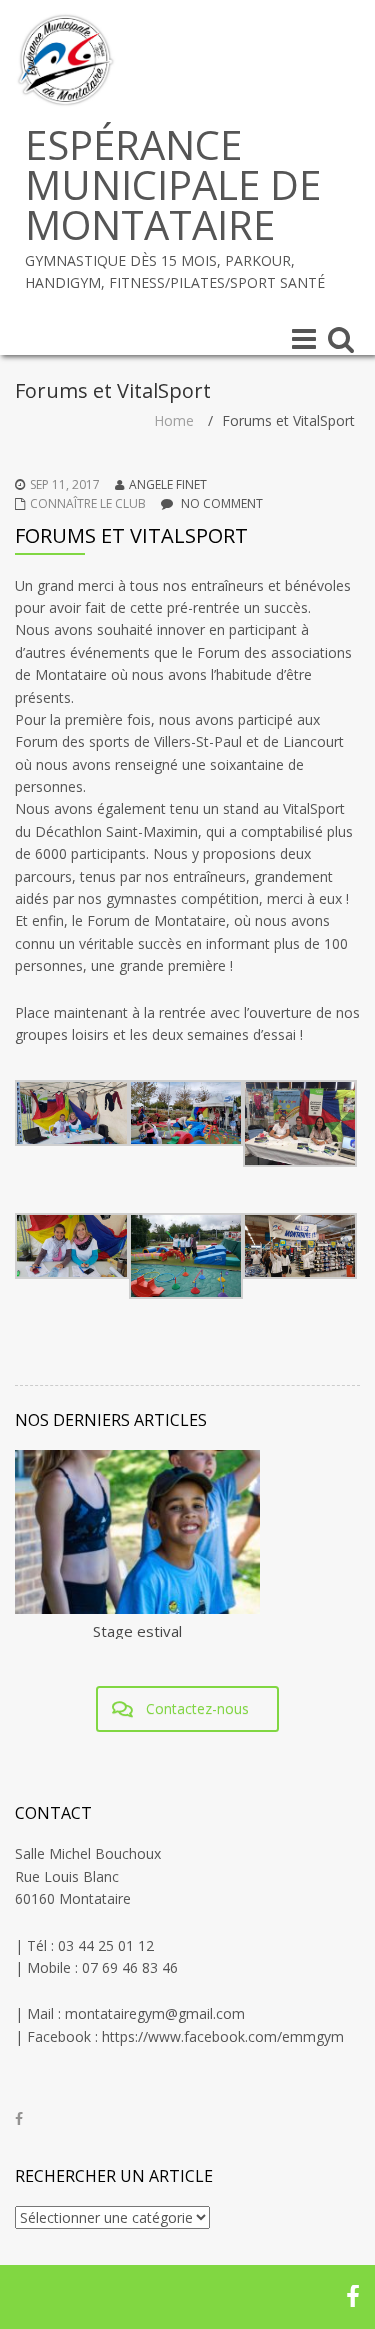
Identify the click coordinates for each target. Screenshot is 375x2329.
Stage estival (137, 1631)
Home (174, 420)
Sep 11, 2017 (65, 484)
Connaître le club (88, 503)
